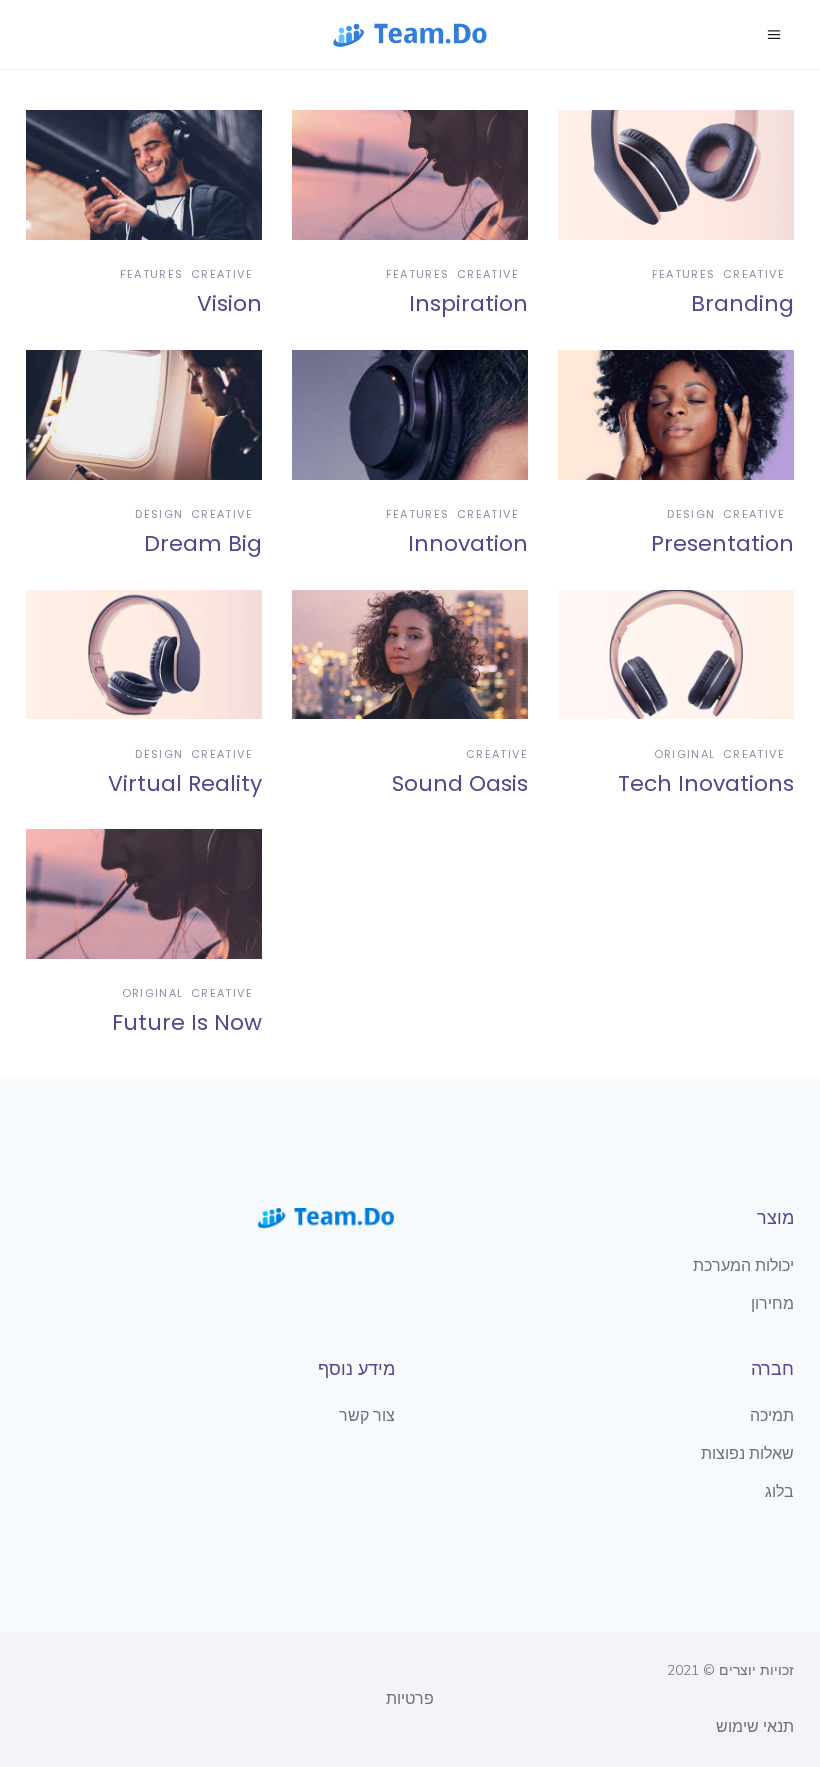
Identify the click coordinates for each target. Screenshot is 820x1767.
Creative (222, 274)
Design (159, 514)
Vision (229, 303)
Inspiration (468, 303)
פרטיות (410, 1699)
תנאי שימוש (755, 1727)
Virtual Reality (185, 783)
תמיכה (772, 1416)
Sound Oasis (460, 783)
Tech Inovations (706, 783)
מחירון (772, 1304)
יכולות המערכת (743, 1266)
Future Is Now (187, 1022)
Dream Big (203, 543)
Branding (742, 303)
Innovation (468, 543)
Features (152, 274)
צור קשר (367, 1416)
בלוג (779, 1492)
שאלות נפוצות (747, 1454)
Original (685, 754)
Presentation (722, 543)
